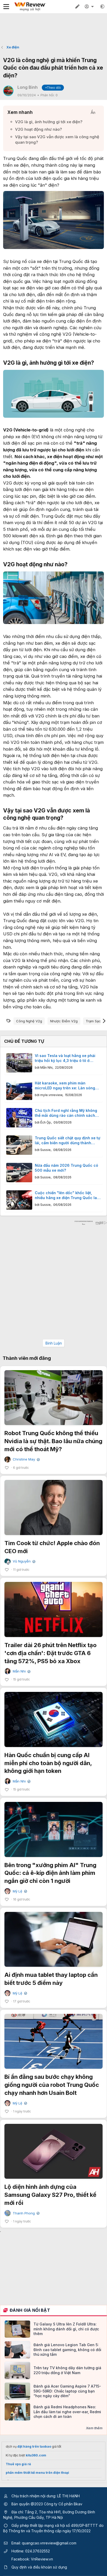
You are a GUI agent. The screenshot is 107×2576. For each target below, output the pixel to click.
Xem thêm (94, 2428)
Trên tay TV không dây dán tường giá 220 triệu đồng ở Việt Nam (67, 2370)
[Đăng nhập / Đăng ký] (90, 6)
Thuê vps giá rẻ (18, 2464)
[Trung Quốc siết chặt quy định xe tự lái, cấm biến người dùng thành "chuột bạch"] (19, 1145)
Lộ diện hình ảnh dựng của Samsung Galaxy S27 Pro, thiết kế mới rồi (50, 2195)
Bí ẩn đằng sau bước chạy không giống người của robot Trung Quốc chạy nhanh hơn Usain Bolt (52, 2085)
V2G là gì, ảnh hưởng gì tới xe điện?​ (49, 122)
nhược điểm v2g (64, 1021)
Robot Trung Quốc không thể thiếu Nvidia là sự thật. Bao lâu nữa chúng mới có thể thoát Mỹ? (53, 1441)
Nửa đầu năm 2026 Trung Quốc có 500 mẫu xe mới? (66, 1168)
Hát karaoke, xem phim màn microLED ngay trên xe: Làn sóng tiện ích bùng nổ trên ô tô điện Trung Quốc (65, 1086)
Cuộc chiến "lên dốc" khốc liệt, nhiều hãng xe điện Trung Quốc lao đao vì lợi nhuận (67, 1195)
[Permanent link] (97, 363)
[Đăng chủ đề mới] (77, 6)
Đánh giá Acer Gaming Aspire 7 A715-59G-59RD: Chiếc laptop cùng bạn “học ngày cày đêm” (67, 2391)
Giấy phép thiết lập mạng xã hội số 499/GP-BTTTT (55, 2525)
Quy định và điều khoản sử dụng (39, 2567)
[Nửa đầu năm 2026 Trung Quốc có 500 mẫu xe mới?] (19, 1173)
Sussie (45, 1150)
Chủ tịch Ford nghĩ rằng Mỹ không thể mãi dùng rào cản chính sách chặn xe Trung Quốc (66, 1113)
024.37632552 (38, 2551)
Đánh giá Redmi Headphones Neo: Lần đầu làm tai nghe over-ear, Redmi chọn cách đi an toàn (67, 2412)
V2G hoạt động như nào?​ (38, 129)
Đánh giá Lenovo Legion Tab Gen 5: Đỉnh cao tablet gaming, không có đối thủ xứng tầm (67, 2349)
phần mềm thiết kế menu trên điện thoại (37, 2473)
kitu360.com (36, 2455)
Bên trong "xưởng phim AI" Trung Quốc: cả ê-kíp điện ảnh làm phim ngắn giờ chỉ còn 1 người (50, 1873)
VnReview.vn (42, 2559)
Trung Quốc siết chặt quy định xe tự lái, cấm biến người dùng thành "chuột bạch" (68, 1141)
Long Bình (28, 87)
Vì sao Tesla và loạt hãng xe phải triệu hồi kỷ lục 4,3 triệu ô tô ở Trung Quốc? (65, 1058)
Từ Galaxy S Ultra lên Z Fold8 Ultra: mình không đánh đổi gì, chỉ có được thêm (66, 2329)
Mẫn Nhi (46, 1067)
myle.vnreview (51, 1095)
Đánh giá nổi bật (30, 2310)
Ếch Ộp (46, 1122)
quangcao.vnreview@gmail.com (49, 2543)
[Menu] (6, 7)
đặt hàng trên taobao (34, 2446)
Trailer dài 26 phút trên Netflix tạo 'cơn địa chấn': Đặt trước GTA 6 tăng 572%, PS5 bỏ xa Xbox (51, 1653)
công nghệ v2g (29, 1021)
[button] (102, 6)
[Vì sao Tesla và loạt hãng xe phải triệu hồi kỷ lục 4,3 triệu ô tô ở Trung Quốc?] (19, 1063)
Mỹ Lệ (19, 1891)
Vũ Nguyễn (24, 1561)
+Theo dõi (53, 88)
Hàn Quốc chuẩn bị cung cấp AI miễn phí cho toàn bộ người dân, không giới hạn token (48, 1763)
